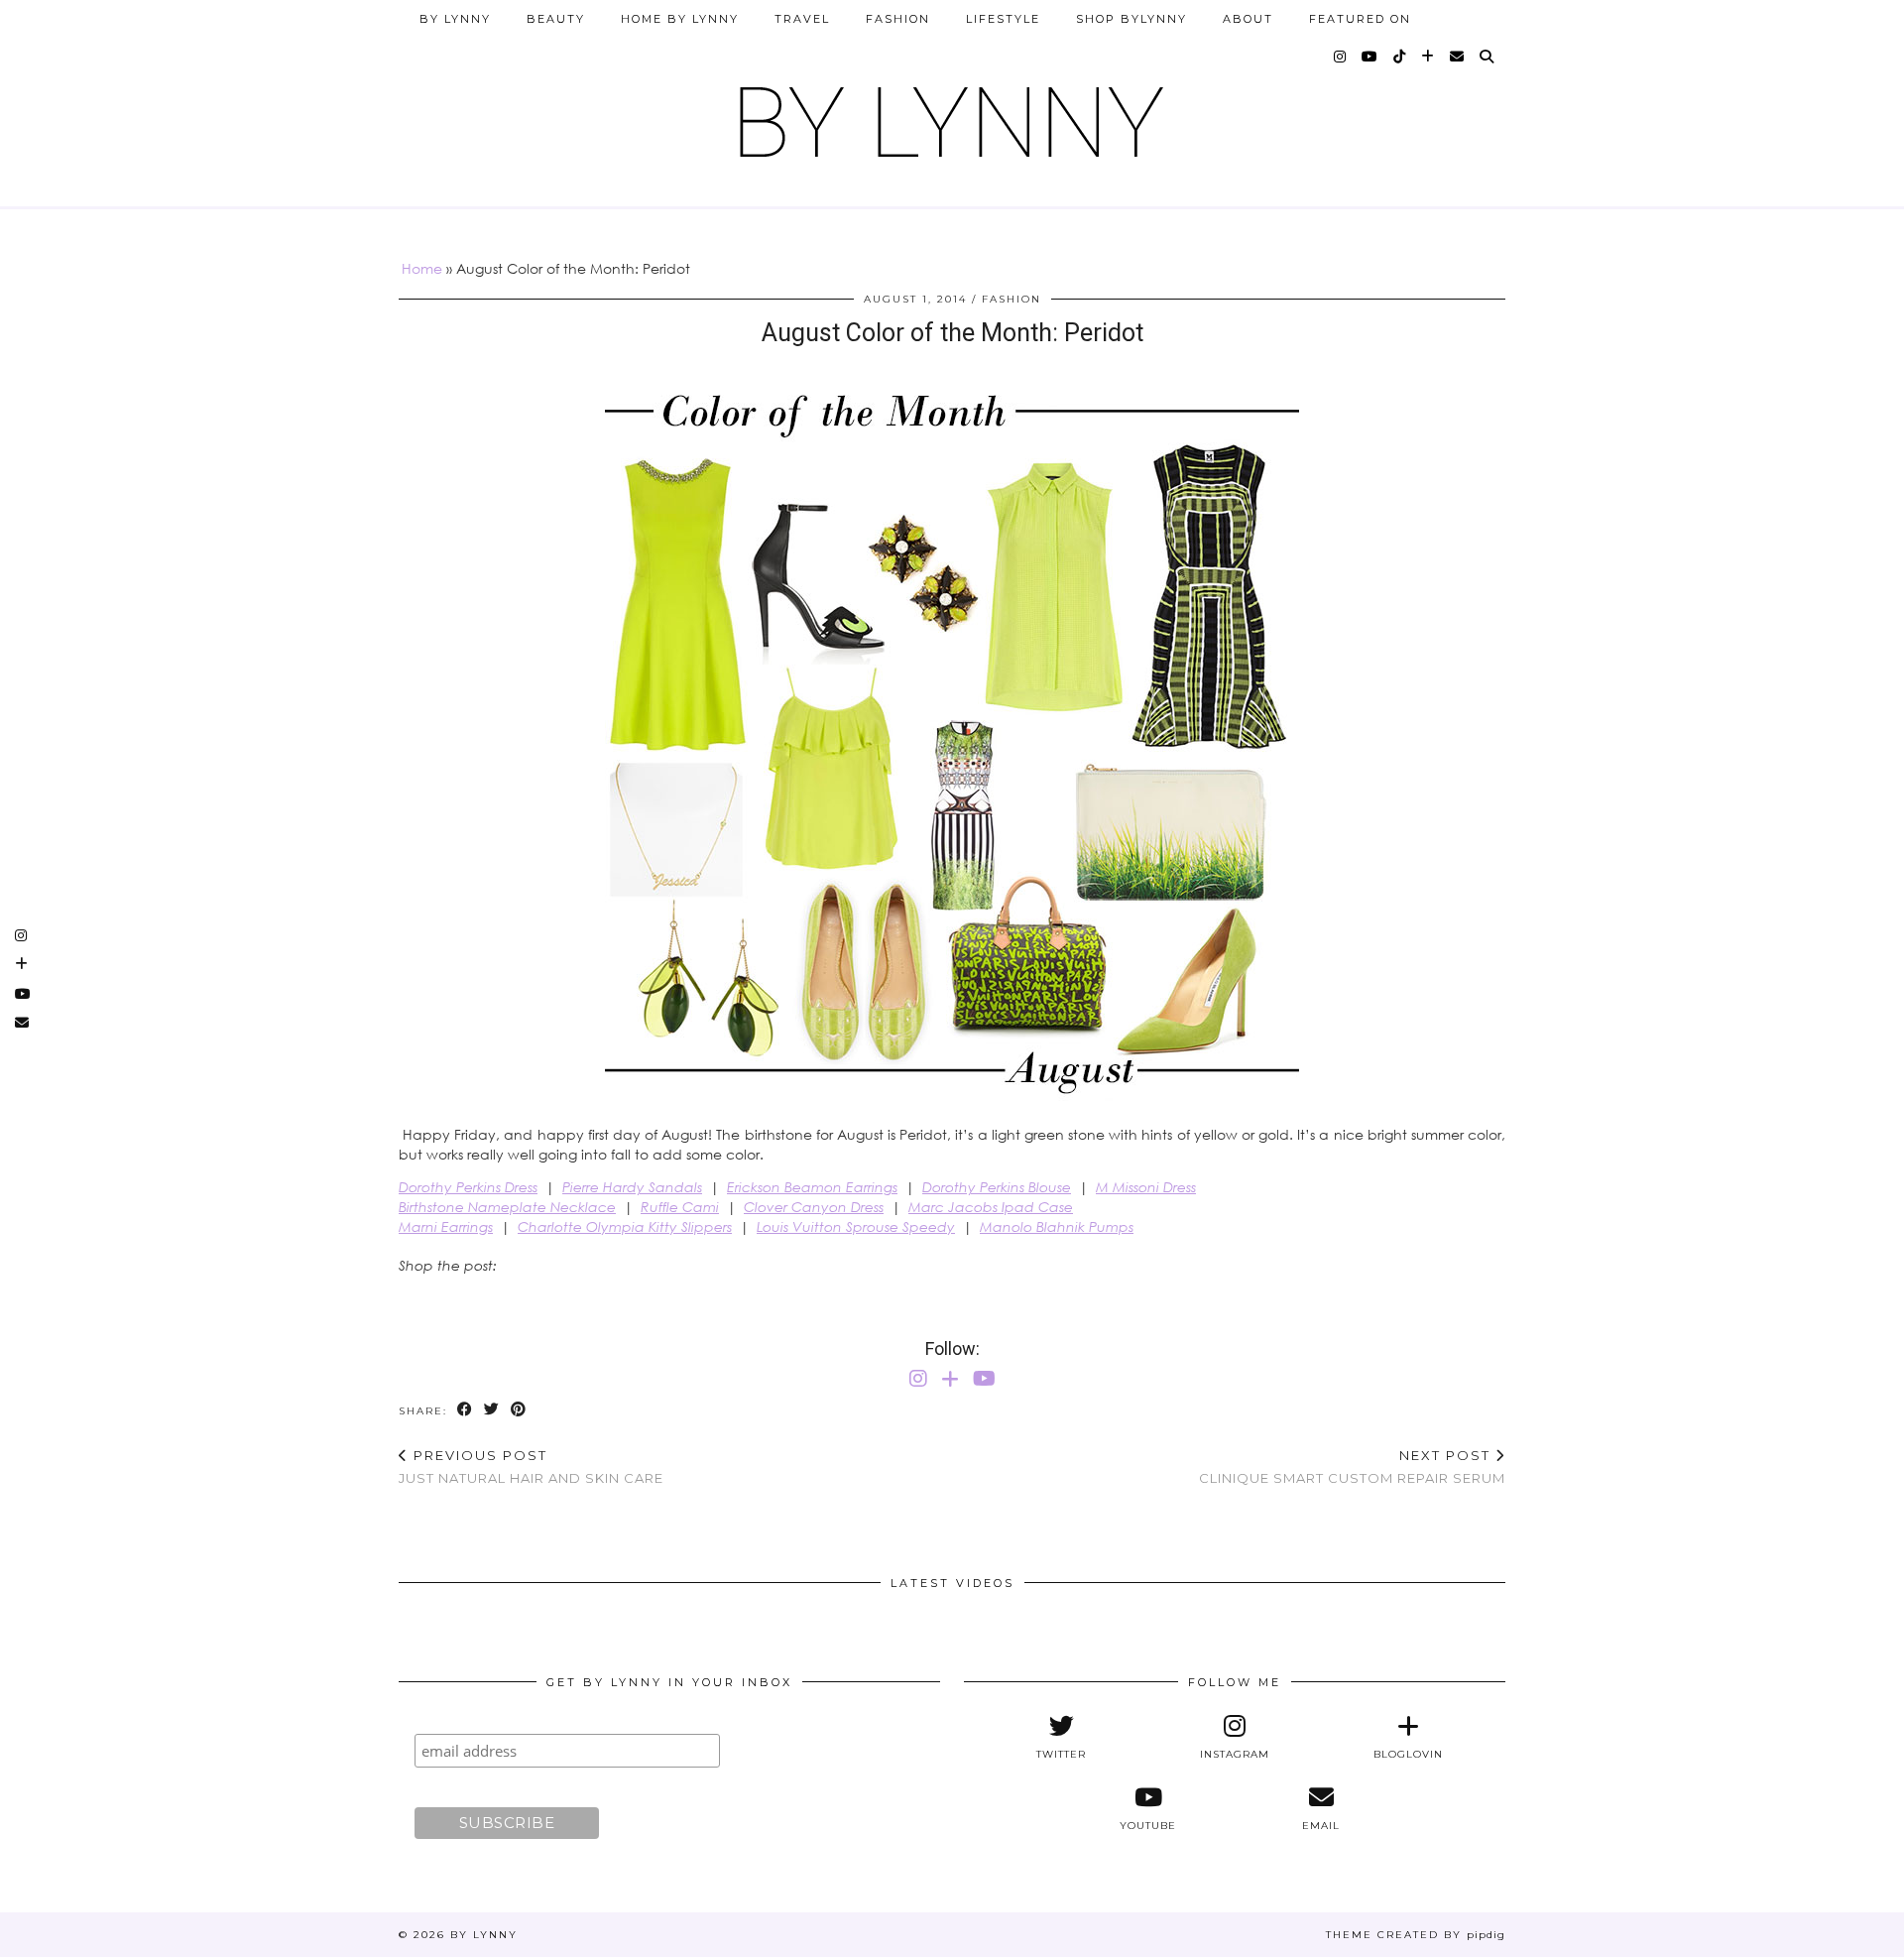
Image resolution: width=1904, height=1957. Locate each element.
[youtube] (1370, 57)
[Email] (1458, 57)
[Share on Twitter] (492, 1410)
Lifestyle (1003, 19)
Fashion (898, 19)
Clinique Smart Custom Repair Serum (1352, 1467)
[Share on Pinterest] (519, 1410)
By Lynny (455, 19)
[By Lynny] (952, 115)
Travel (802, 19)
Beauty (556, 19)
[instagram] (1341, 57)
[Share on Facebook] (466, 1410)
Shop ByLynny (1131, 19)
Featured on (1360, 19)
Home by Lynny (680, 19)
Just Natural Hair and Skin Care (531, 1467)
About (1248, 19)
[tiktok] (1400, 57)
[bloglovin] (1428, 57)
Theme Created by (1416, 1935)
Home (422, 268)
